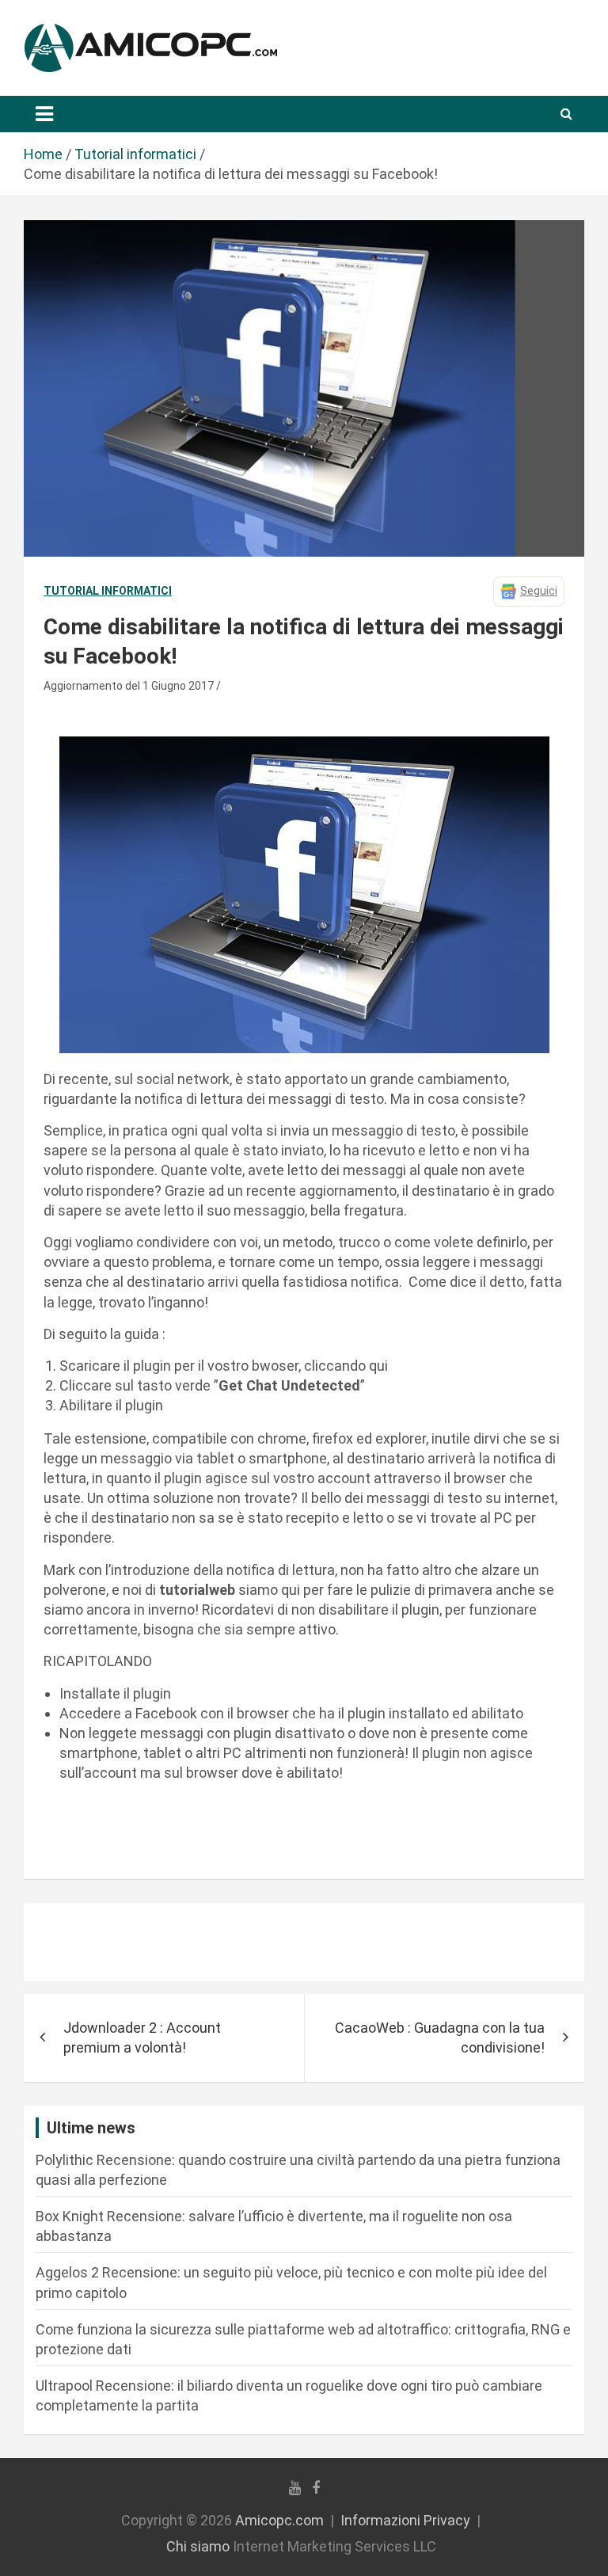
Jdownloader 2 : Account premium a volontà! (142, 2038)
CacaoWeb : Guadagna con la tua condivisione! (440, 2038)
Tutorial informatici (108, 591)
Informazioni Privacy (405, 2520)
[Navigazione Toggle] (44, 114)
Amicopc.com (279, 2520)
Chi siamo (198, 2546)
